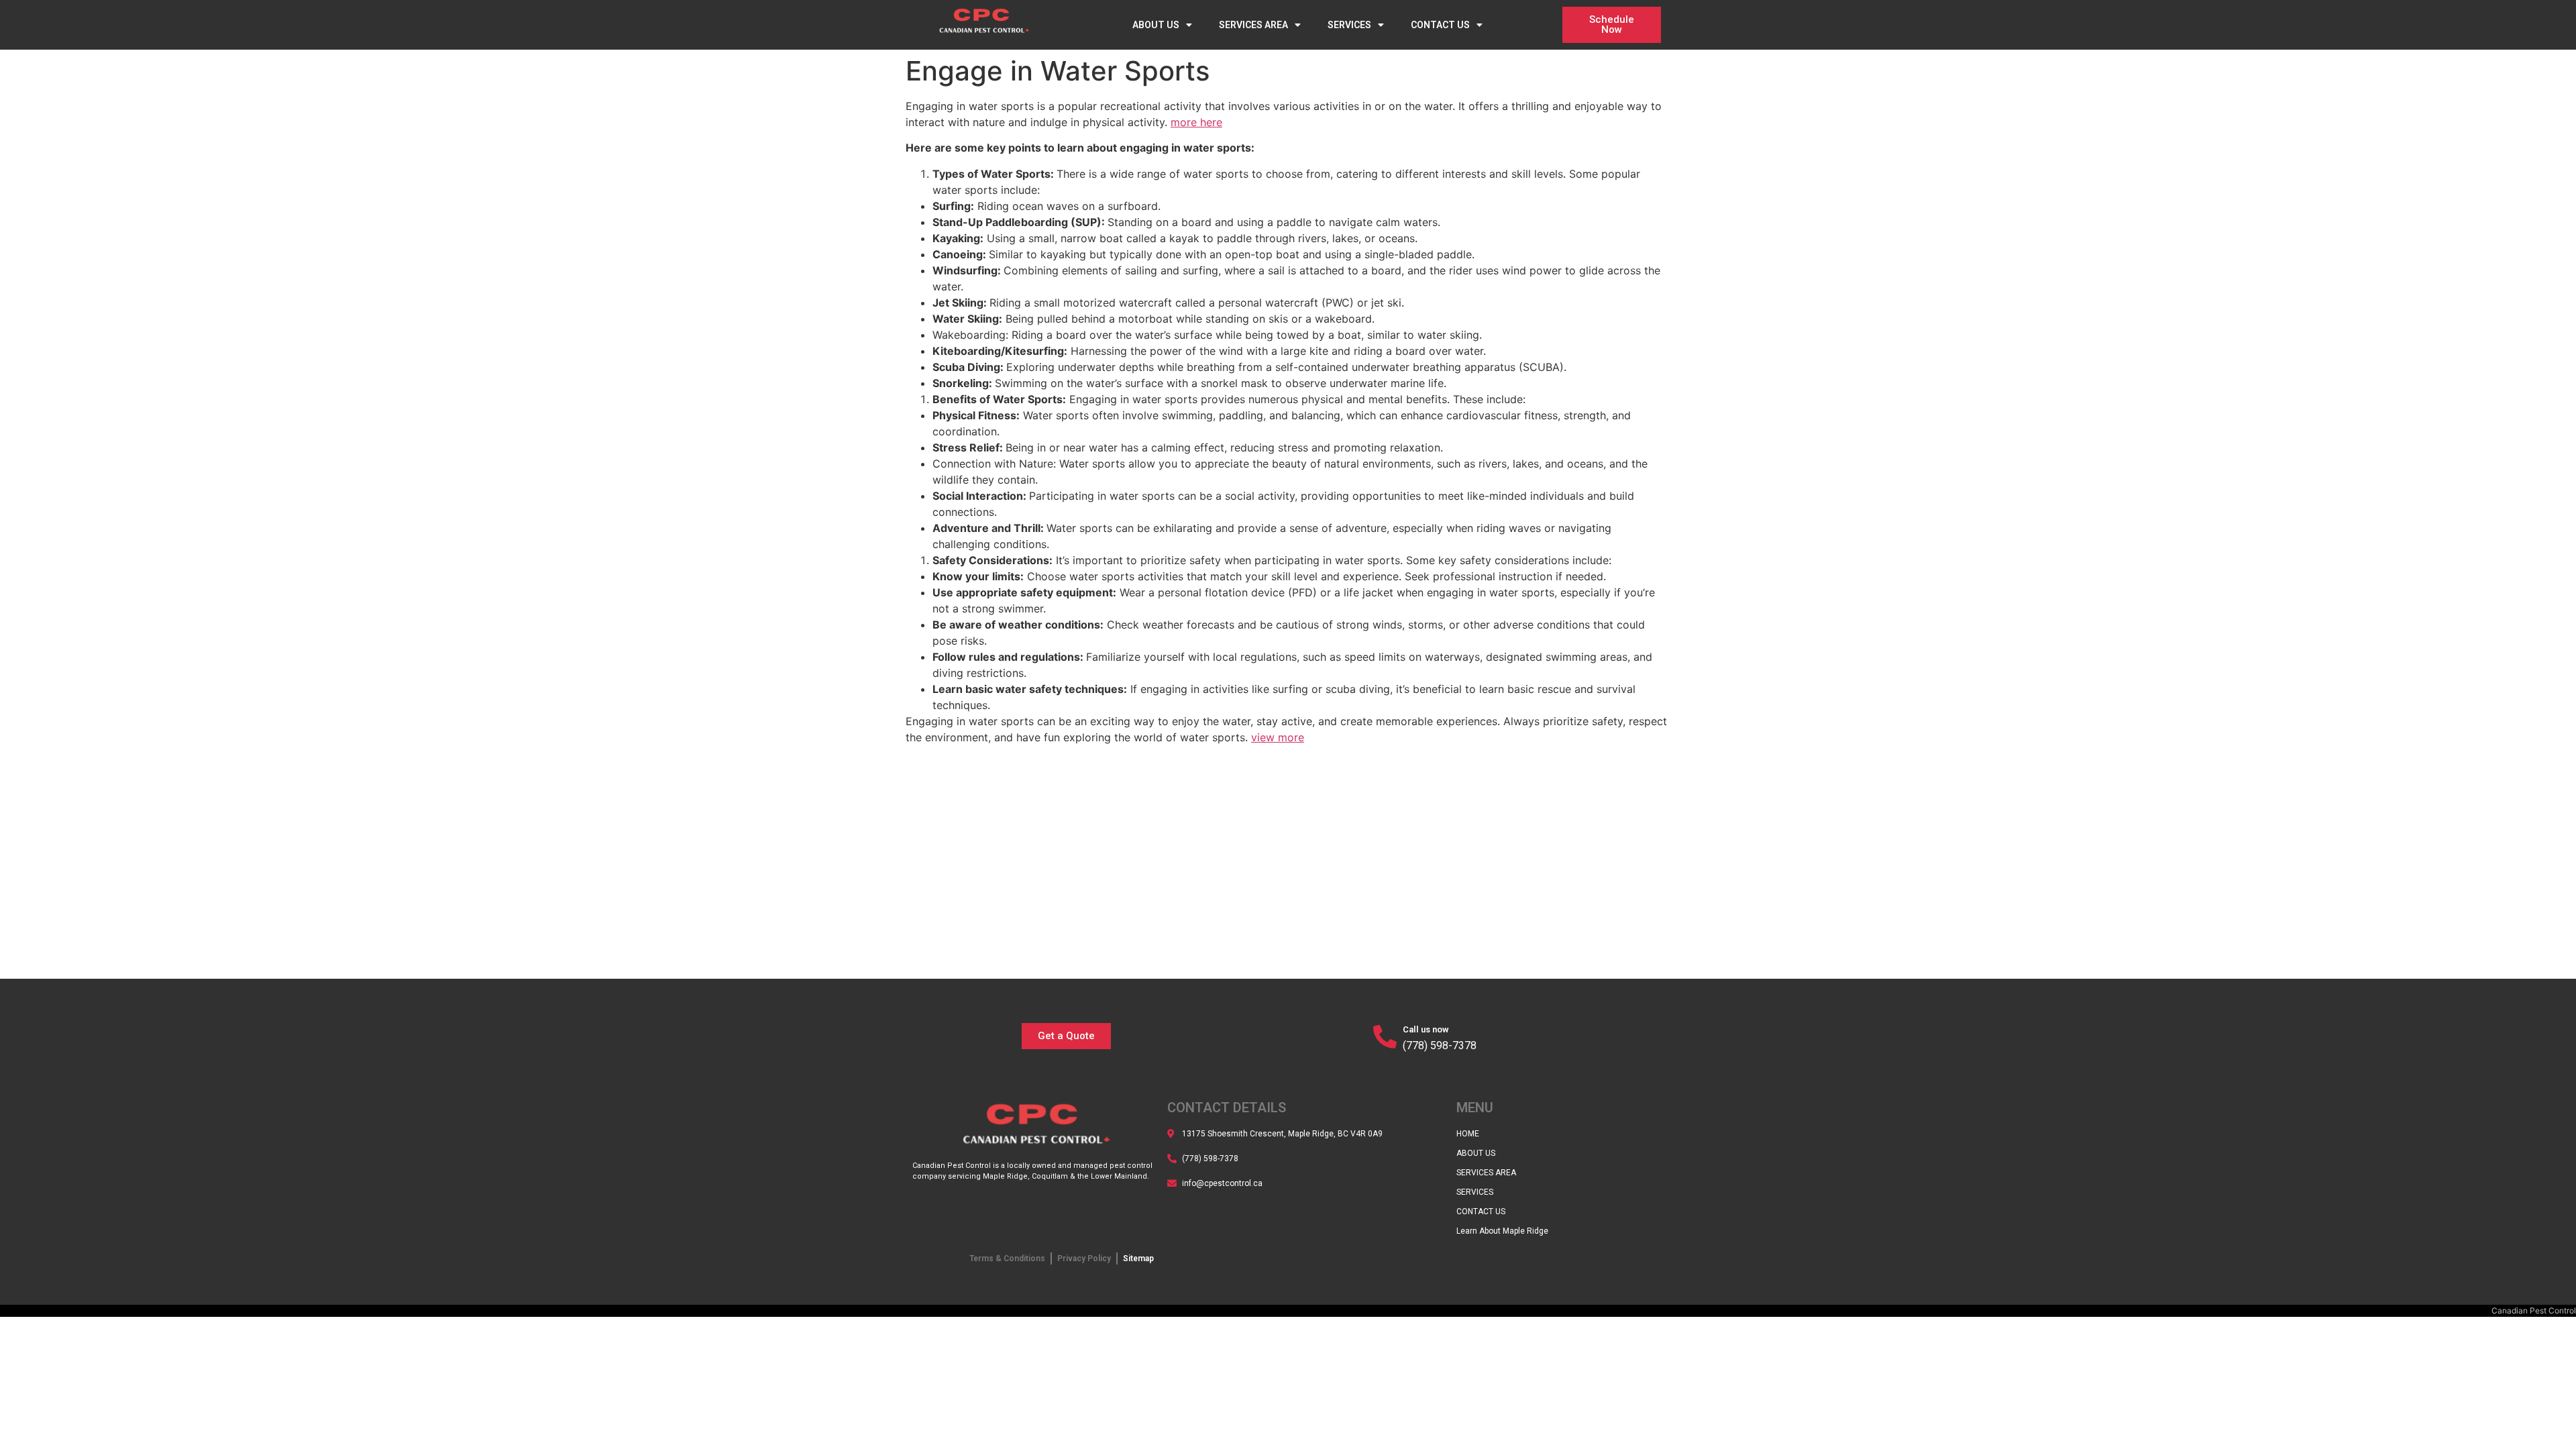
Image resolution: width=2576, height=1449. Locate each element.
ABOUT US (1156, 25)
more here (1196, 122)
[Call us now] (1385, 1036)
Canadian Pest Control (2534, 1310)
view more (1278, 737)
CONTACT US (1440, 25)
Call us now (1426, 1029)
